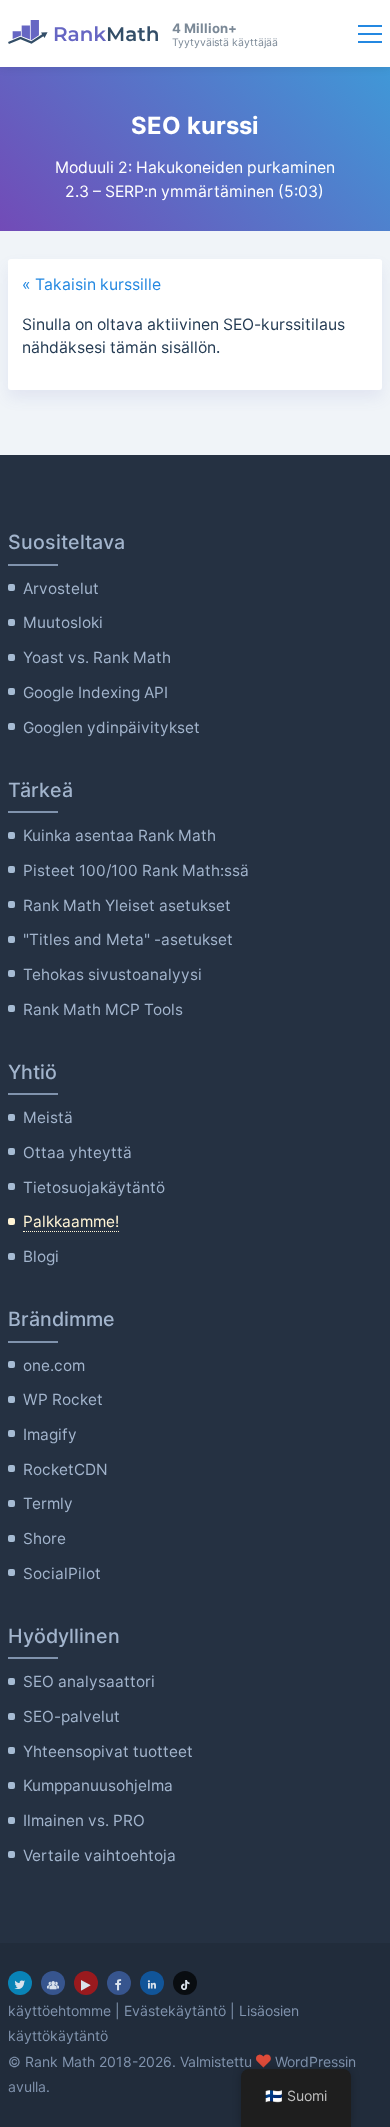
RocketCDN (65, 1469)
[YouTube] (86, 1983)
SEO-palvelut (71, 1716)
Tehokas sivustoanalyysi (112, 974)
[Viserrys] (20, 1983)
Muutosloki (63, 622)
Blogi (41, 1256)
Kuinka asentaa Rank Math (119, 835)
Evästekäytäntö (175, 2010)
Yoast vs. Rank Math (97, 657)
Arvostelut (61, 588)
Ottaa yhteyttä (77, 1152)
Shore (44, 1538)
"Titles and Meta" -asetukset (128, 939)
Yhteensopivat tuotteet (108, 1751)
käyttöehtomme (59, 2010)
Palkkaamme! (71, 1221)
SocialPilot (62, 1573)
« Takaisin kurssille (91, 284)
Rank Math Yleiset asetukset (127, 905)
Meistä (48, 1117)
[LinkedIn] (152, 1983)
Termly (48, 1503)
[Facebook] (119, 1983)
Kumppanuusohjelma (98, 1785)
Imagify (50, 1434)
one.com (54, 1365)
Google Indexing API (95, 692)
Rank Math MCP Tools (103, 1009)
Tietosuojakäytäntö (94, 1187)
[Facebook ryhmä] (53, 1983)
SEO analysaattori (89, 1681)
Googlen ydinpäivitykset (111, 727)
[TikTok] (185, 1983)
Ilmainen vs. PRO (84, 1820)
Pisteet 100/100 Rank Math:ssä (136, 870)
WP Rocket (63, 1399)
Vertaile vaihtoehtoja (99, 1855)
